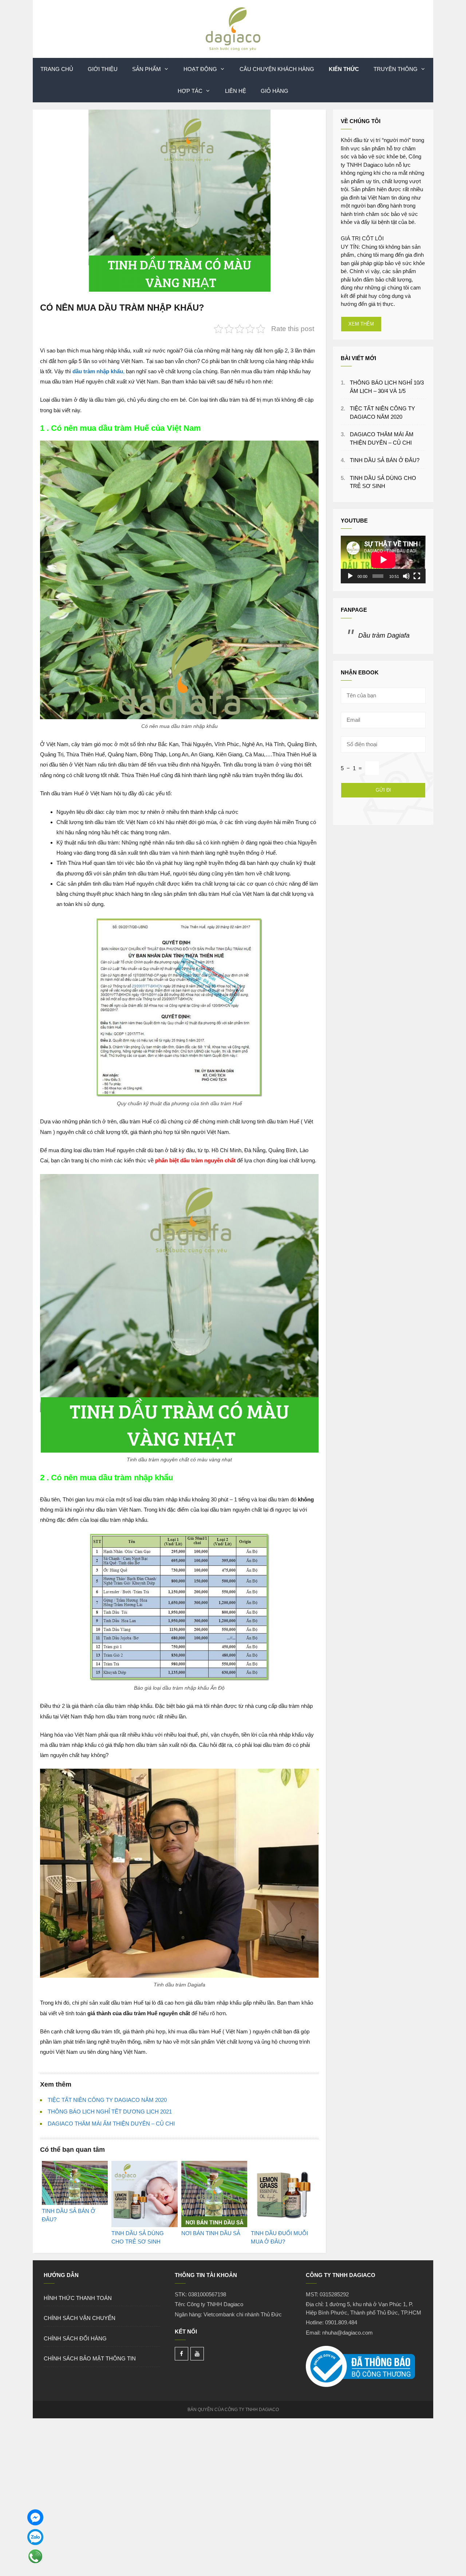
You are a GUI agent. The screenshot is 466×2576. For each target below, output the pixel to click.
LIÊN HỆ (236, 91)
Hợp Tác (190, 91)
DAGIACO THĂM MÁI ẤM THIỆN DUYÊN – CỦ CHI (111, 2124)
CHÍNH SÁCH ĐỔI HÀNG (75, 2338)
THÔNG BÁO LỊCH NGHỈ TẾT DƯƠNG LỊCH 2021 (110, 2112)
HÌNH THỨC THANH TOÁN (78, 2298)
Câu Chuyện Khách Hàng (277, 69)
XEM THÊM (361, 324)
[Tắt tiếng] (406, 576)
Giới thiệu (103, 69)
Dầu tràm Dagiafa (384, 635)
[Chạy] (350, 576)
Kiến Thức (344, 69)
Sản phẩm (147, 69)
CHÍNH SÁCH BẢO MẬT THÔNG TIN (90, 2358)
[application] (383, 560)
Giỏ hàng (275, 91)
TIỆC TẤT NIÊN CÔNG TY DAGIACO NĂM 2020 (107, 2100)
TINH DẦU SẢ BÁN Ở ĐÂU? (385, 460)
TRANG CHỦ (57, 69)
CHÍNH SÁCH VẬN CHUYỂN (80, 2318)
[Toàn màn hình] (417, 576)
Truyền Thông (396, 69)
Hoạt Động (200, 69)
